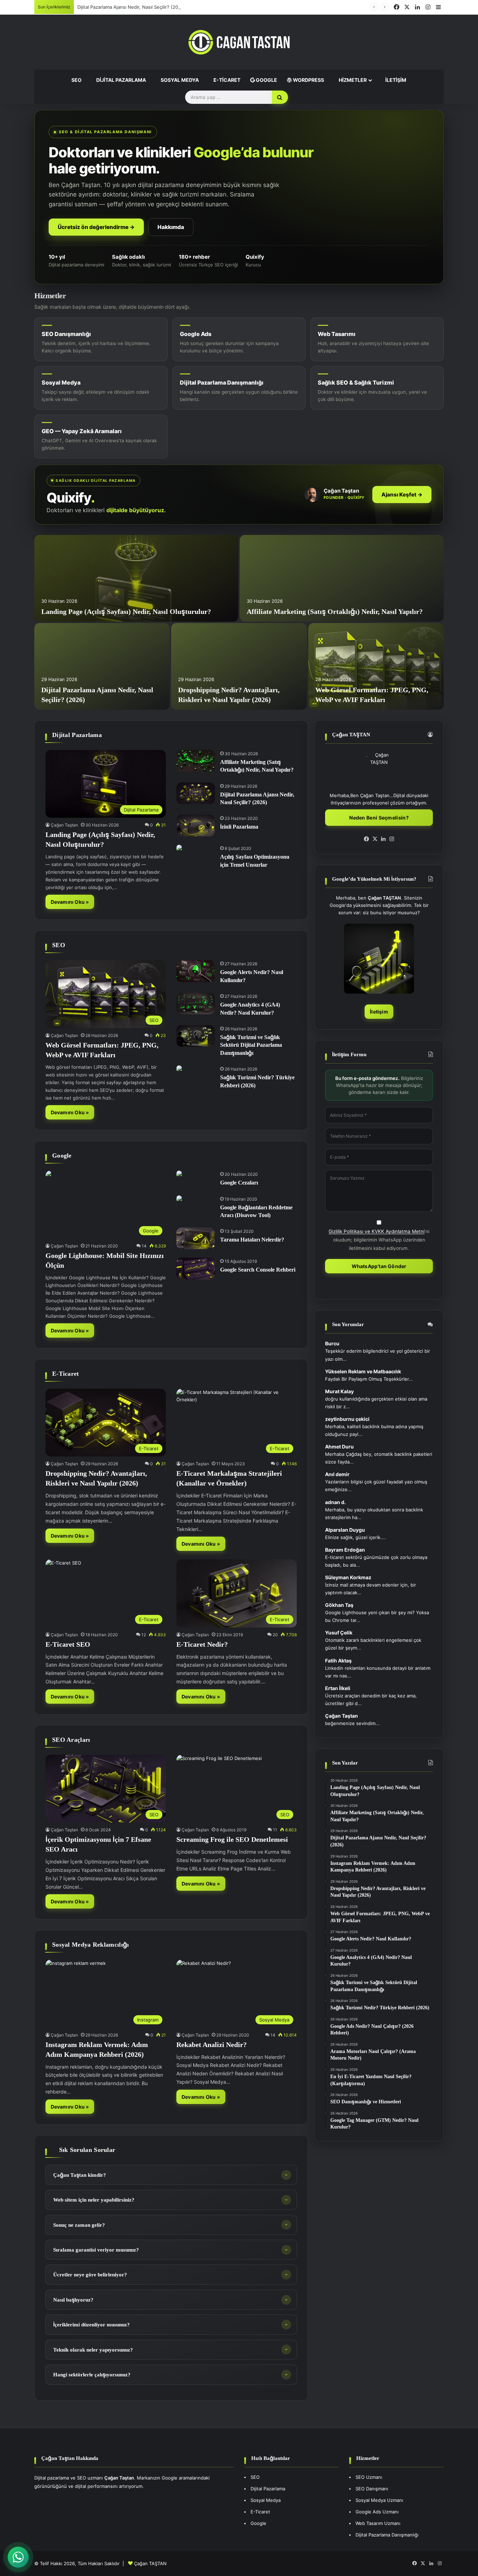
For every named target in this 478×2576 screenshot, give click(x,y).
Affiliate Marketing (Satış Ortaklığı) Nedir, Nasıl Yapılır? (335, 611)
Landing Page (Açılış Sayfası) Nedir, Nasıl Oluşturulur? (126, 611)
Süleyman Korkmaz (348, 1577)
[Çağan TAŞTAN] (239, 42)
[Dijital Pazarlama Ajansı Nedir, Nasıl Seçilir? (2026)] (102, 666)
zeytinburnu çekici (347, 1419)
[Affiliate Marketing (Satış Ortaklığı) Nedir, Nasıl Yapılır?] (342, 578)
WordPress (308, 80)
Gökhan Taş (339, 1605)
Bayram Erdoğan (345, 1550)
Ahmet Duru (339, 1447)
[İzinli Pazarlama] (196, 825)
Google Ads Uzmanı (377, 2512)
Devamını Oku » (70, 902)
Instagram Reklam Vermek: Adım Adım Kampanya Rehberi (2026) (147, 7)
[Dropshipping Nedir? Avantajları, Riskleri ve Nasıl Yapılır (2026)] (239, 666)
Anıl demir (337, 1474)
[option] (239, 622)
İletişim (395, 80)
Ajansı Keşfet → (402, 495)
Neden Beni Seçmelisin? (379, 818)
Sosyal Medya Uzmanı (379, 2500)
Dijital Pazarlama (121, 80)
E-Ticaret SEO (68, 1644)
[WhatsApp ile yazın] (18, 2557)
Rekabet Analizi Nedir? (212, 2045)
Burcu (332, 1343)
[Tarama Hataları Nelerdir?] (196, 1238)
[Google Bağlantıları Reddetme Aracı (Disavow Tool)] (179, 1199)
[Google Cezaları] (179, 1174)
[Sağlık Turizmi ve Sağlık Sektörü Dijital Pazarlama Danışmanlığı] (196, 1036)
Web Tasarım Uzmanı (378, 2523)
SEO (76, 80)
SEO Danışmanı (372, 2489)
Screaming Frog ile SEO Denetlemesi (232, 1839)
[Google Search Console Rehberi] (196, 1268)
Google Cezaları (239, 1183)
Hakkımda (171, 227)
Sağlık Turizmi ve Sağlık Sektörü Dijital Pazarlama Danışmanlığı (251, 1045)
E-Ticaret (226, 80)
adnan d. (335, 1502)
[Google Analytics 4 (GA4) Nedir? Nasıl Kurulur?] (196, 1003)
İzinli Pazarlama (239, 827)
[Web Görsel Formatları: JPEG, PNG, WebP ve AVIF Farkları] (376, 666)
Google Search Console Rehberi (258, 1270)
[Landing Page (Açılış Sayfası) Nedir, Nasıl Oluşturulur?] (136, 578)
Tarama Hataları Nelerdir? (252, 1240)
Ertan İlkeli (338, 1688)
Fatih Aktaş (338, 1661)
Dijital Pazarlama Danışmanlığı (387, 2535)
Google (266, 80)
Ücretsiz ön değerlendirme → (96, 227)
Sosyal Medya (179, 80)
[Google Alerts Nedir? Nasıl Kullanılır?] (196, 971)
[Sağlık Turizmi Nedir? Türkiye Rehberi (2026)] (179, 1069)
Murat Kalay (339, 1391)
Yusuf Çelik (339, 1633)
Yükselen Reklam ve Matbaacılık (363, 1371)
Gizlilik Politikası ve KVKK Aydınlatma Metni (377, 1231)
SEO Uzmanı (369, 2477)
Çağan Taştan (64, 825)
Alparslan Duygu (345, 1530)
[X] (375, 839)
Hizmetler (352, 80)
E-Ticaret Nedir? (202, 1644)
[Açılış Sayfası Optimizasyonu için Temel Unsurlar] (179, 848)
